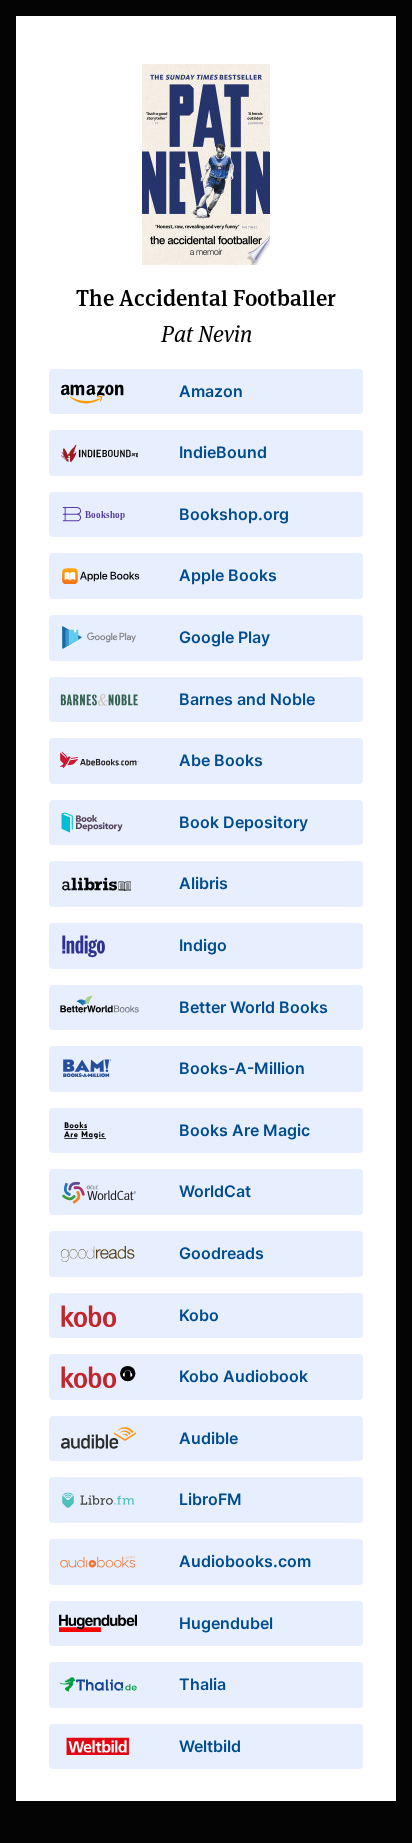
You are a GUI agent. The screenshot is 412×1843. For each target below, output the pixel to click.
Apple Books (228, 575)
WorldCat (215, 1191)
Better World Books (253, 1007)
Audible (208, 1438)
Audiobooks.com (245, 1561)
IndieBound (223, 452)
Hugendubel (226, 1623)
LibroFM (210, 1499)
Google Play (224, 637)
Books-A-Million (242, 1068)
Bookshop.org (234, 514)
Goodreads (221, 1253)
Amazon (211, 391)
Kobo (199, 1315)
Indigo (203, 945)
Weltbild (210, 1746)
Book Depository (243, 822)
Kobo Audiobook (243, 1376)
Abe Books (221, 760)
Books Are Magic (244, 1130)
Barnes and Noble (247, 699)
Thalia (202, 1684)
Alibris (203, 883)
